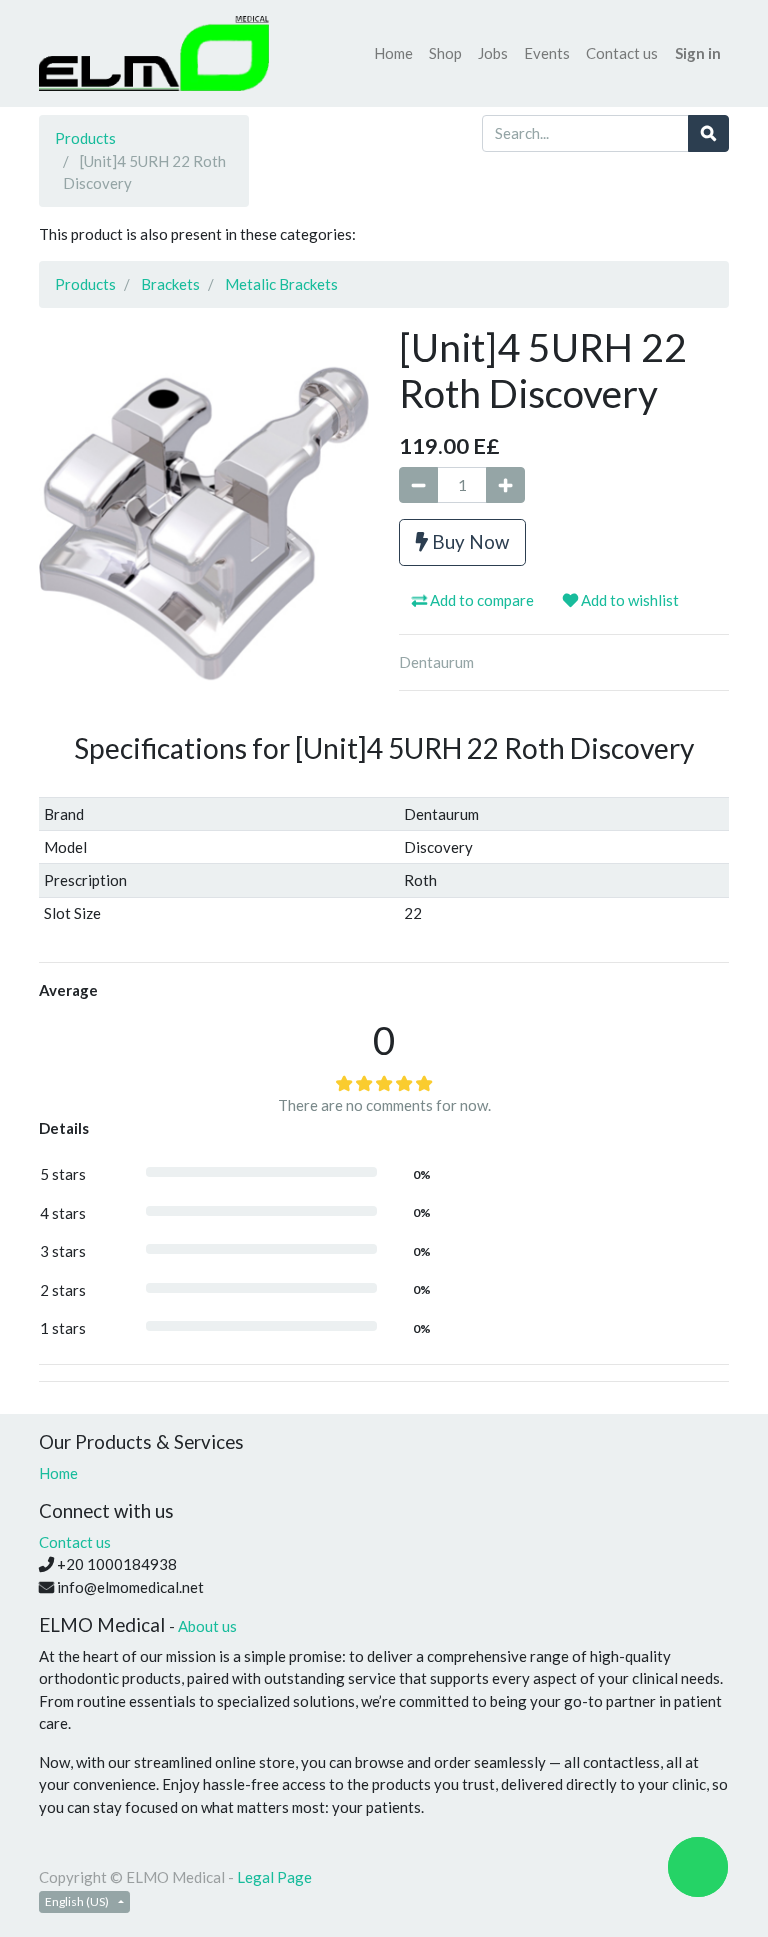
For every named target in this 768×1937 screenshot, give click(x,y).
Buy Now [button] (468, 541)
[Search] (708, 133)
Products (85, 138)
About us (207, 1626)
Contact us (75, 1542)
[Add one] (505, 485)
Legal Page (274, 1877)
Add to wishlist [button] (628, 600)
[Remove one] (418, 485)
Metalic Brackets (281, 284)
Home (58, 1473)
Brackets (170, 284)
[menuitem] (393, 53)
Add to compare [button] (480, 600)
